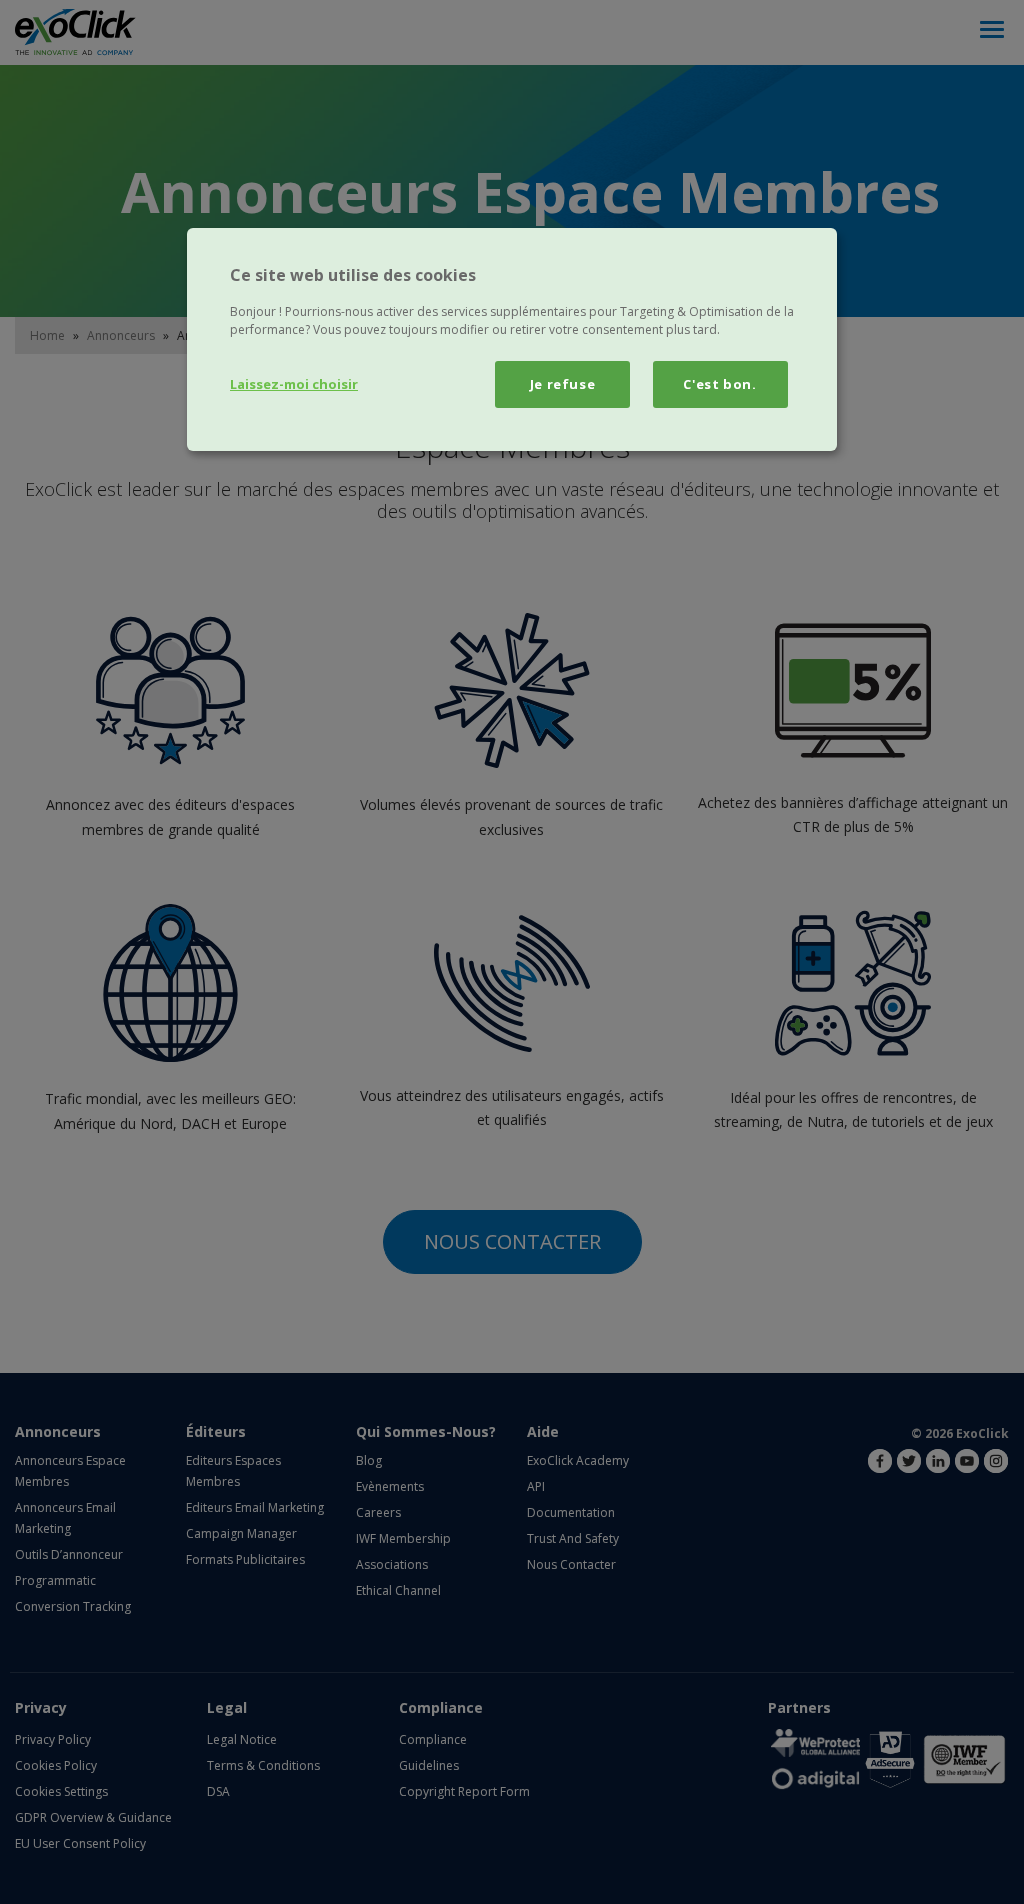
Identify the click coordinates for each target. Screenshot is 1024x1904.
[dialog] (512, 339)
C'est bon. (720, 384)
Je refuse (563, 384)
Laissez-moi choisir (294, 384)
